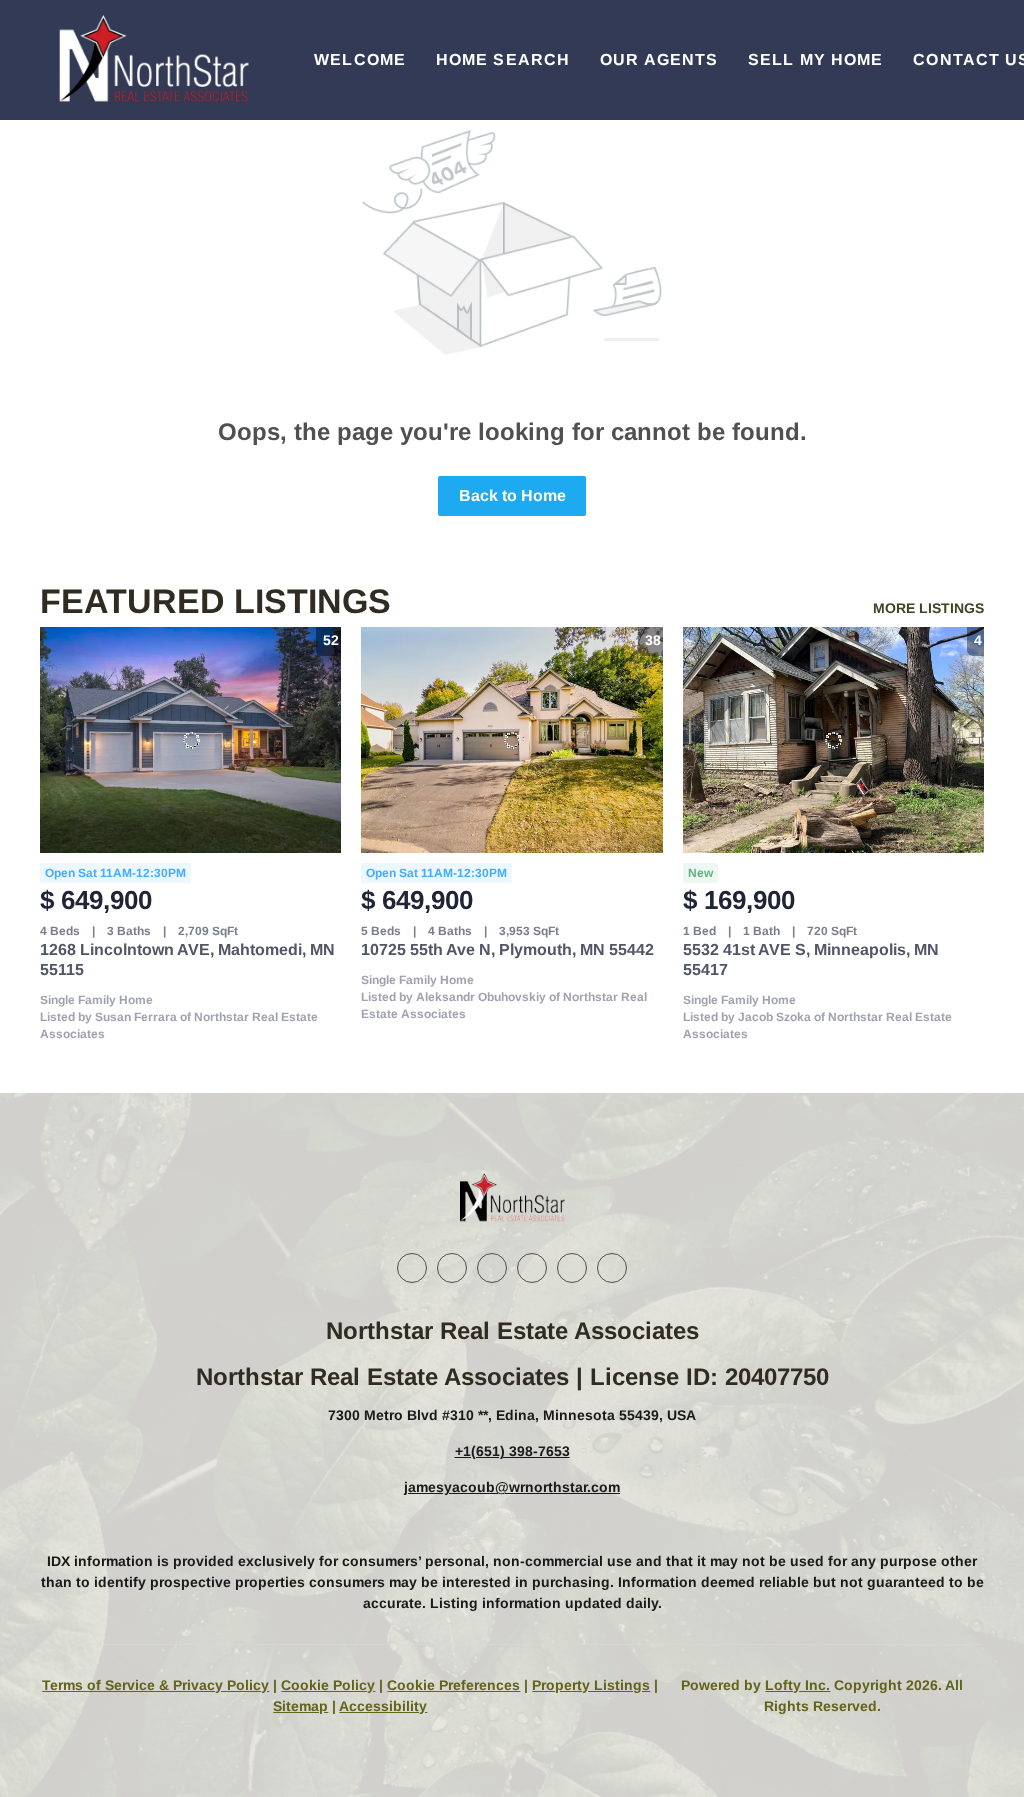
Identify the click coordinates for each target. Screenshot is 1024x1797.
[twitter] (492, 1268)
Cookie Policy (328, 1685)
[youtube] (572, 1268)
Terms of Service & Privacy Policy (155, 1685)
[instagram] (532, 1268)
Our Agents (659, 59)
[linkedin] (452, 1268)
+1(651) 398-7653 (512, 1451)
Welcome (360, 59)
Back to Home (512, 495)
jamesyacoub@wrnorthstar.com (512, 1487)
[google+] (612, 1268)
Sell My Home (815, 59)
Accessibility (383, 1706)
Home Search (503, 59)
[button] (152, 60)
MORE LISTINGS (928, 608)
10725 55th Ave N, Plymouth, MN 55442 (507, 949)
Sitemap (300, 1706)
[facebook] (412, 1268)
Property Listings (591, 1685)
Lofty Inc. (797, 1685)
